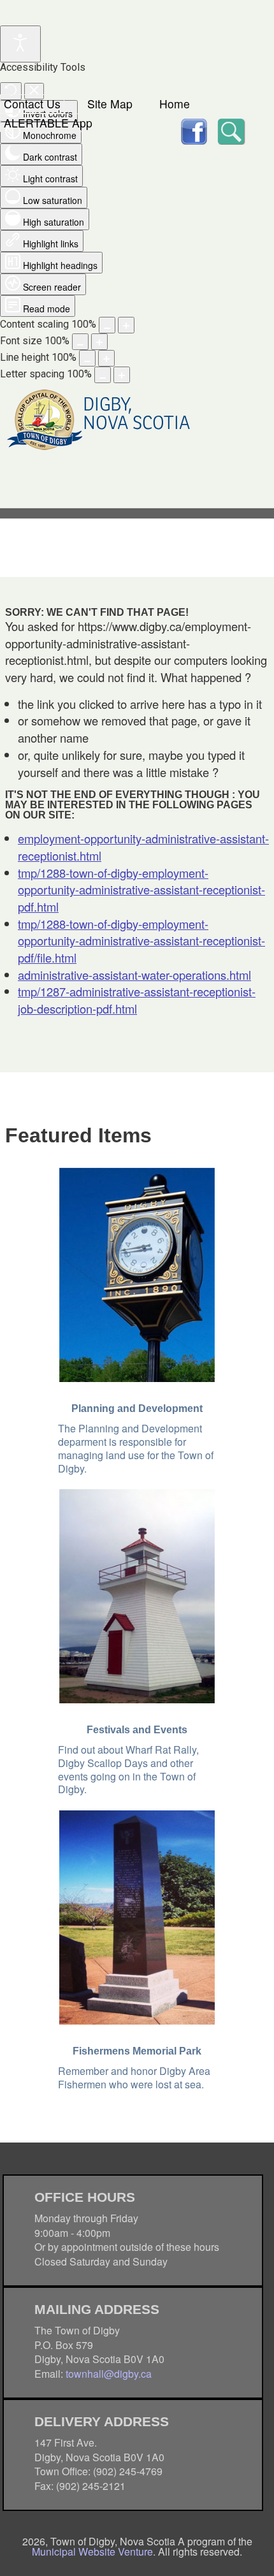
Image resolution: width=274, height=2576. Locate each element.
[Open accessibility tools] (20, 44)
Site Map (110, 104)
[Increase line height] (106, 358)
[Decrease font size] (80, 342)
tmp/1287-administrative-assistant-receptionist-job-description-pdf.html (137, 1000)
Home (175, 104)
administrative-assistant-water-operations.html (134, 975)
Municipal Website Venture (92, 2551)
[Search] (230, 130)
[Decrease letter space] (103, 375)
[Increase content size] (126, 325)
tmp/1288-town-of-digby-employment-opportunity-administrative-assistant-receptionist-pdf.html (141, 890)
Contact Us (32, 104)
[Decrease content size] (107, 325)
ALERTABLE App (48, 123)
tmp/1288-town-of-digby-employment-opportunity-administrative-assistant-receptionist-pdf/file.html (141, 941)
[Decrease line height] (87, 358)
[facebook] (194, 130)
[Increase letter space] (122, 375)
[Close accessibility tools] (34, 91)
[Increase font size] (99, 342)
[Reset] (11, 91)
